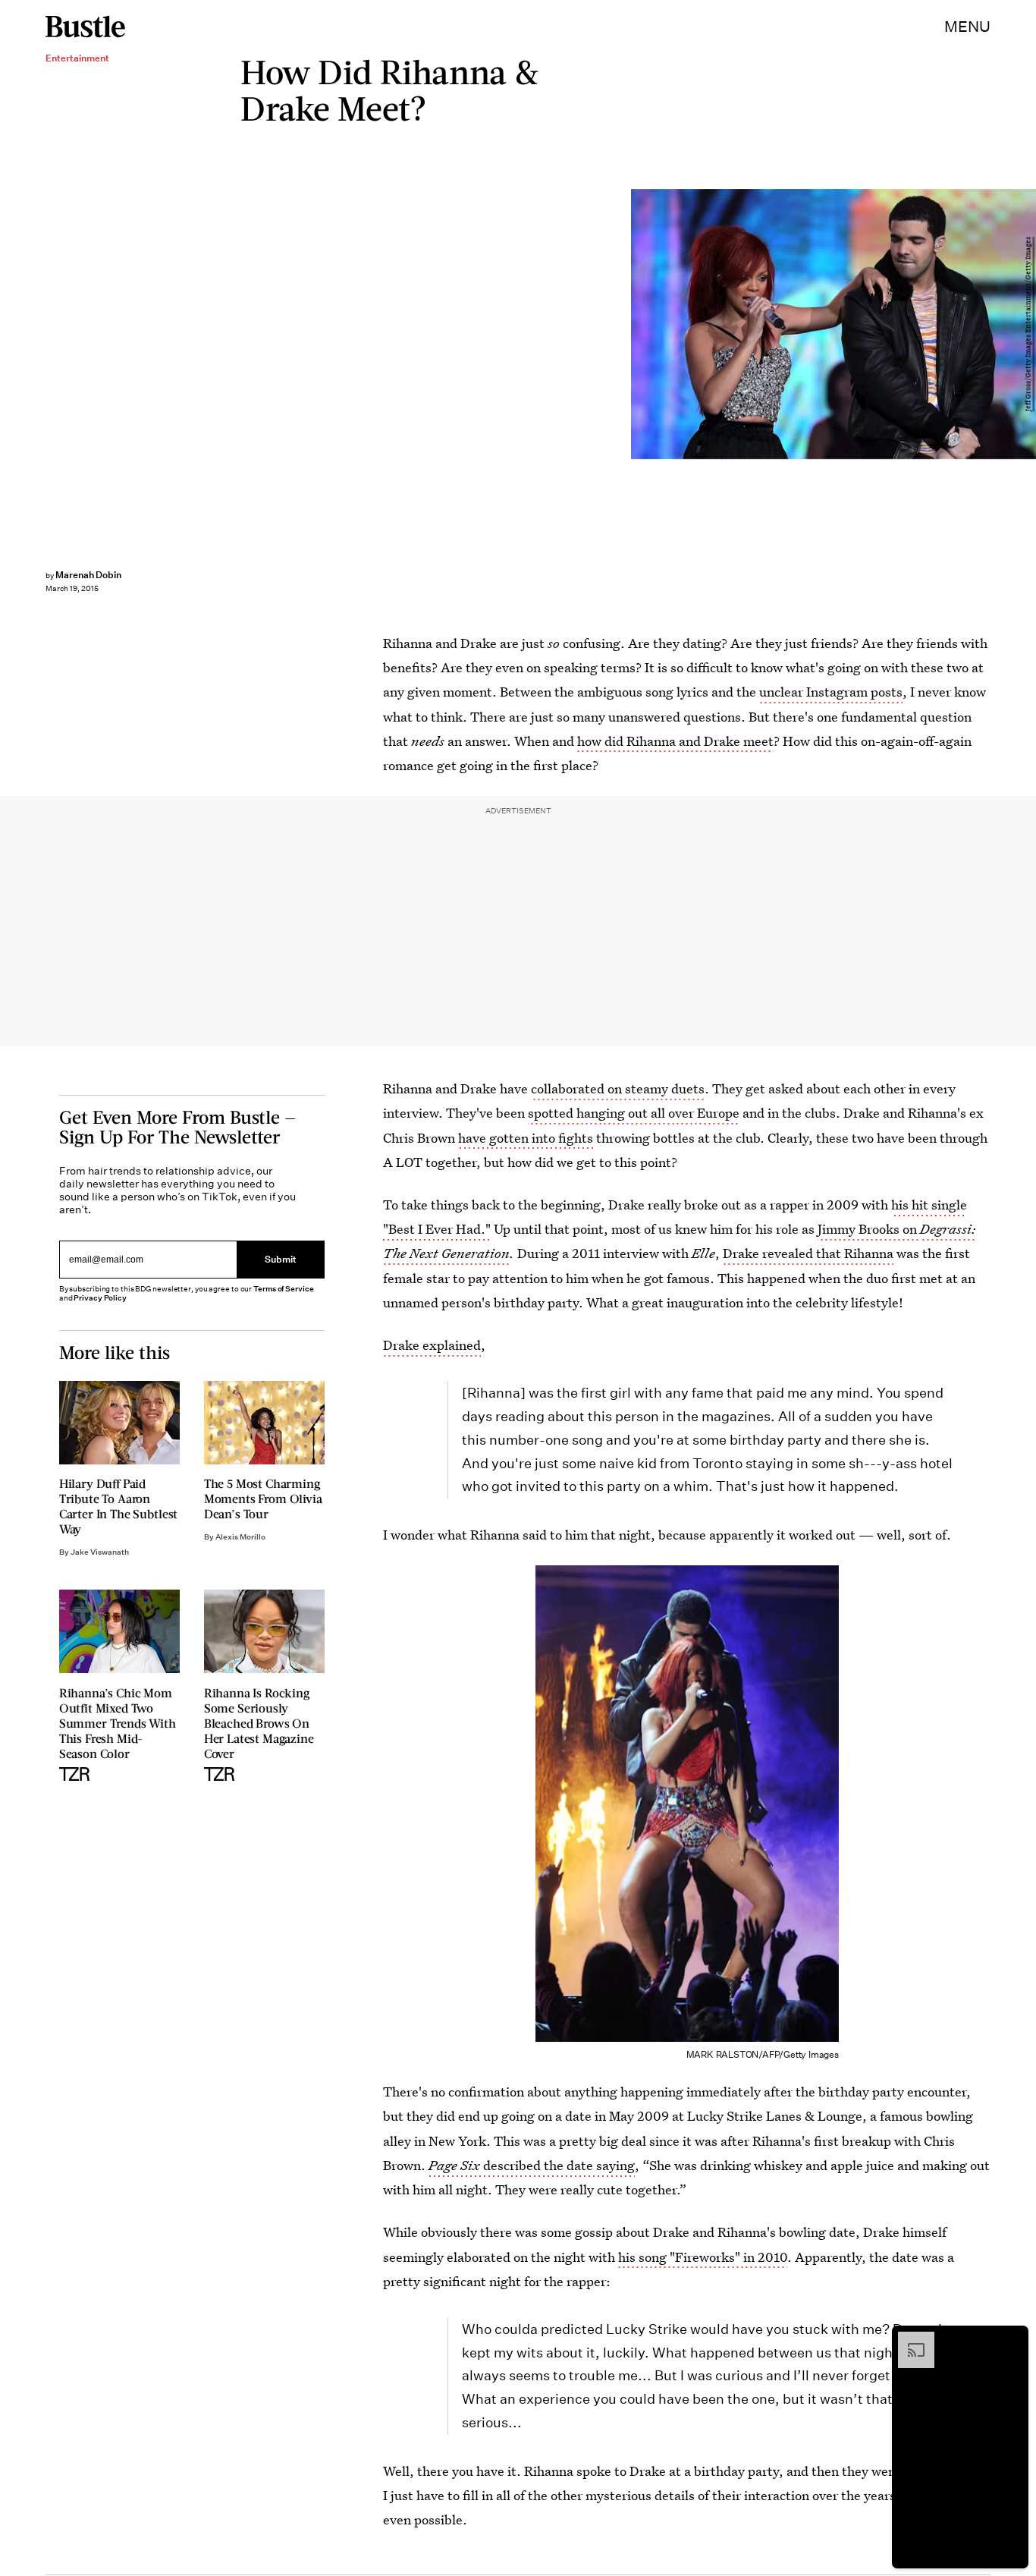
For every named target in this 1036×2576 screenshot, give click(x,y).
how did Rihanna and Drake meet (675, 741)
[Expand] (909, 2339)
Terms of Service (283, 1289)
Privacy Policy (100, 1298)
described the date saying (532, 2165)
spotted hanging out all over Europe (634, 1113)
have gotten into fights (526, 1138)
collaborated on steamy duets (618, 1088)
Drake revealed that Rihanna (808, 1253)
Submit (281, 1260)
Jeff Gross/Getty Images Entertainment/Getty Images (1028, 324)
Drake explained (432, 1345)
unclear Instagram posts (831, 692)
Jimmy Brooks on (869, 1229)
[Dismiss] (1012, 2339)
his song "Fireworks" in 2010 (703, 2257)
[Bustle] (85, 27)
